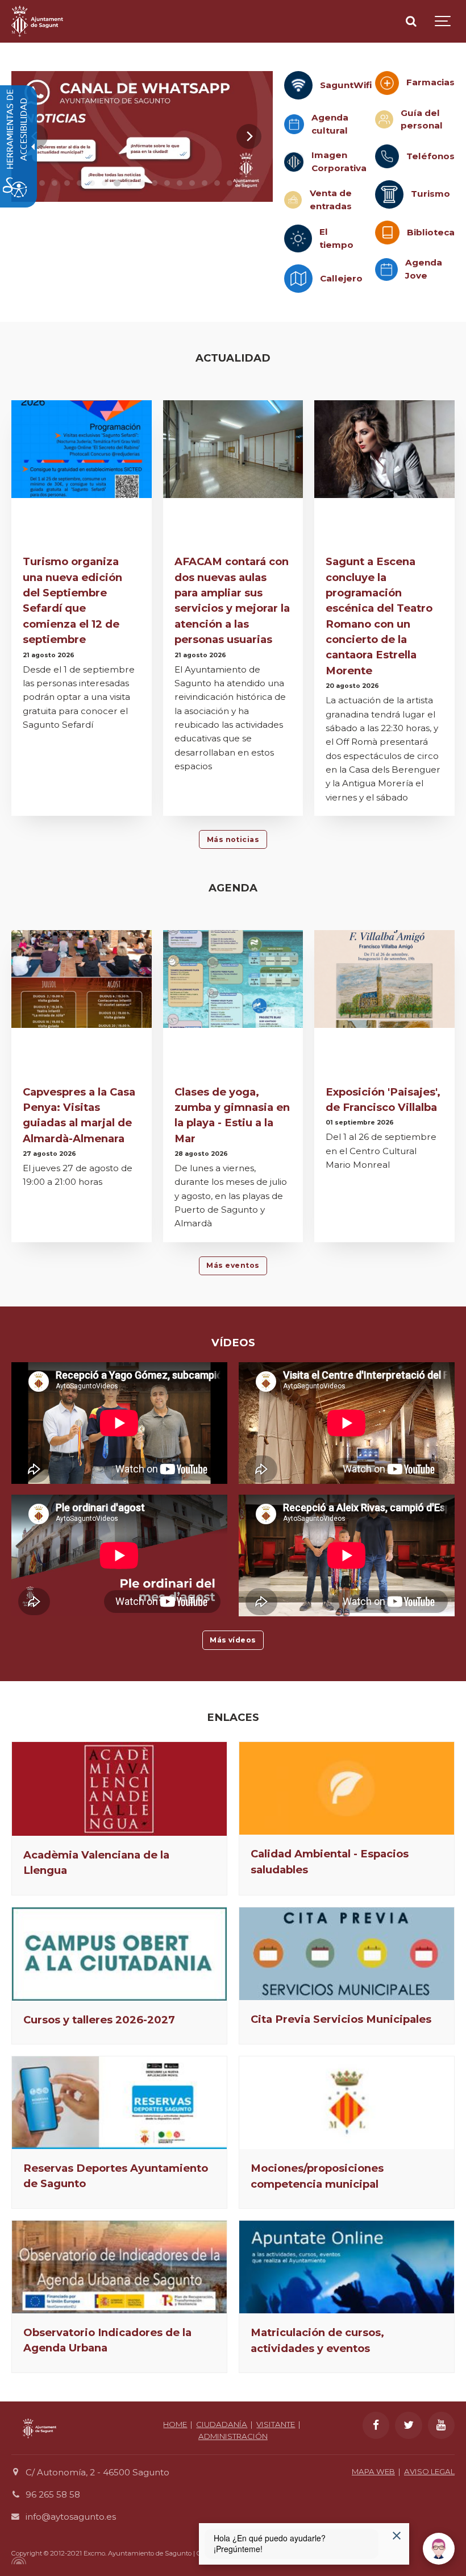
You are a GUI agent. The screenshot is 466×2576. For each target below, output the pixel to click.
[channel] (142, 136)
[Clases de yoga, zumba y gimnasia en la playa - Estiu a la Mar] (233, 979)
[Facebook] (376, 2425)
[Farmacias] (387, 83)
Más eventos (233, 1265)
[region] (142, 136)
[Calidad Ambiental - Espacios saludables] (347, 1788)
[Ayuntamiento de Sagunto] (37, 21)
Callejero (341, 278)
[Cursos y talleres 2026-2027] (119, 1954)
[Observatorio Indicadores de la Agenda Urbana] (119, 2267)
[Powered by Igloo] (17, 2561)
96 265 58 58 (53, 2494)
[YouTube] (442, 2425)
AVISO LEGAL (429, 2471)
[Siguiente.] (249, 136)
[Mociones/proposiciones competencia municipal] (347, 2103)
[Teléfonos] (387, 156)
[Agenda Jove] (386, 269)
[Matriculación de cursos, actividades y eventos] (347, 2267)
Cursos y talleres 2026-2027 (99, 2020)
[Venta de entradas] (293, 200)
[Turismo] (389, 194)
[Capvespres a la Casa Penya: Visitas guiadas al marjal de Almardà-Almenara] (82, 979)
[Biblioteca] (387, 233)
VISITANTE (276, 2424)
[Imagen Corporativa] (294, 162)
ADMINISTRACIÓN (233, 2436)
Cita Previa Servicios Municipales (341, 2019)
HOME (175, 2424)
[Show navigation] (443, 21)
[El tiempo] (298, 238)
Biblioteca (431, 232)
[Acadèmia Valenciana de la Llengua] (119, 1789)
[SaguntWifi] (298, 85)
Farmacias (430, 82)
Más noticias (233, 839)
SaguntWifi (346, 85)
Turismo (430, 194)
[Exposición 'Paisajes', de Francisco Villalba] (384, 979)
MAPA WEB (373, 2471)
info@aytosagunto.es (71, 2517)
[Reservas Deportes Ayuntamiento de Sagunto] (119, 2103)
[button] (42, 183)
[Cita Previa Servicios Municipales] (347, 1954)
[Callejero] (298, 279)
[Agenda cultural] (294, 124)
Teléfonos (430, 156)
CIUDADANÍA (222, 2424)
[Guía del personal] (384, 119)
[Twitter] (409, 2425)
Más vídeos (233, 1640)
